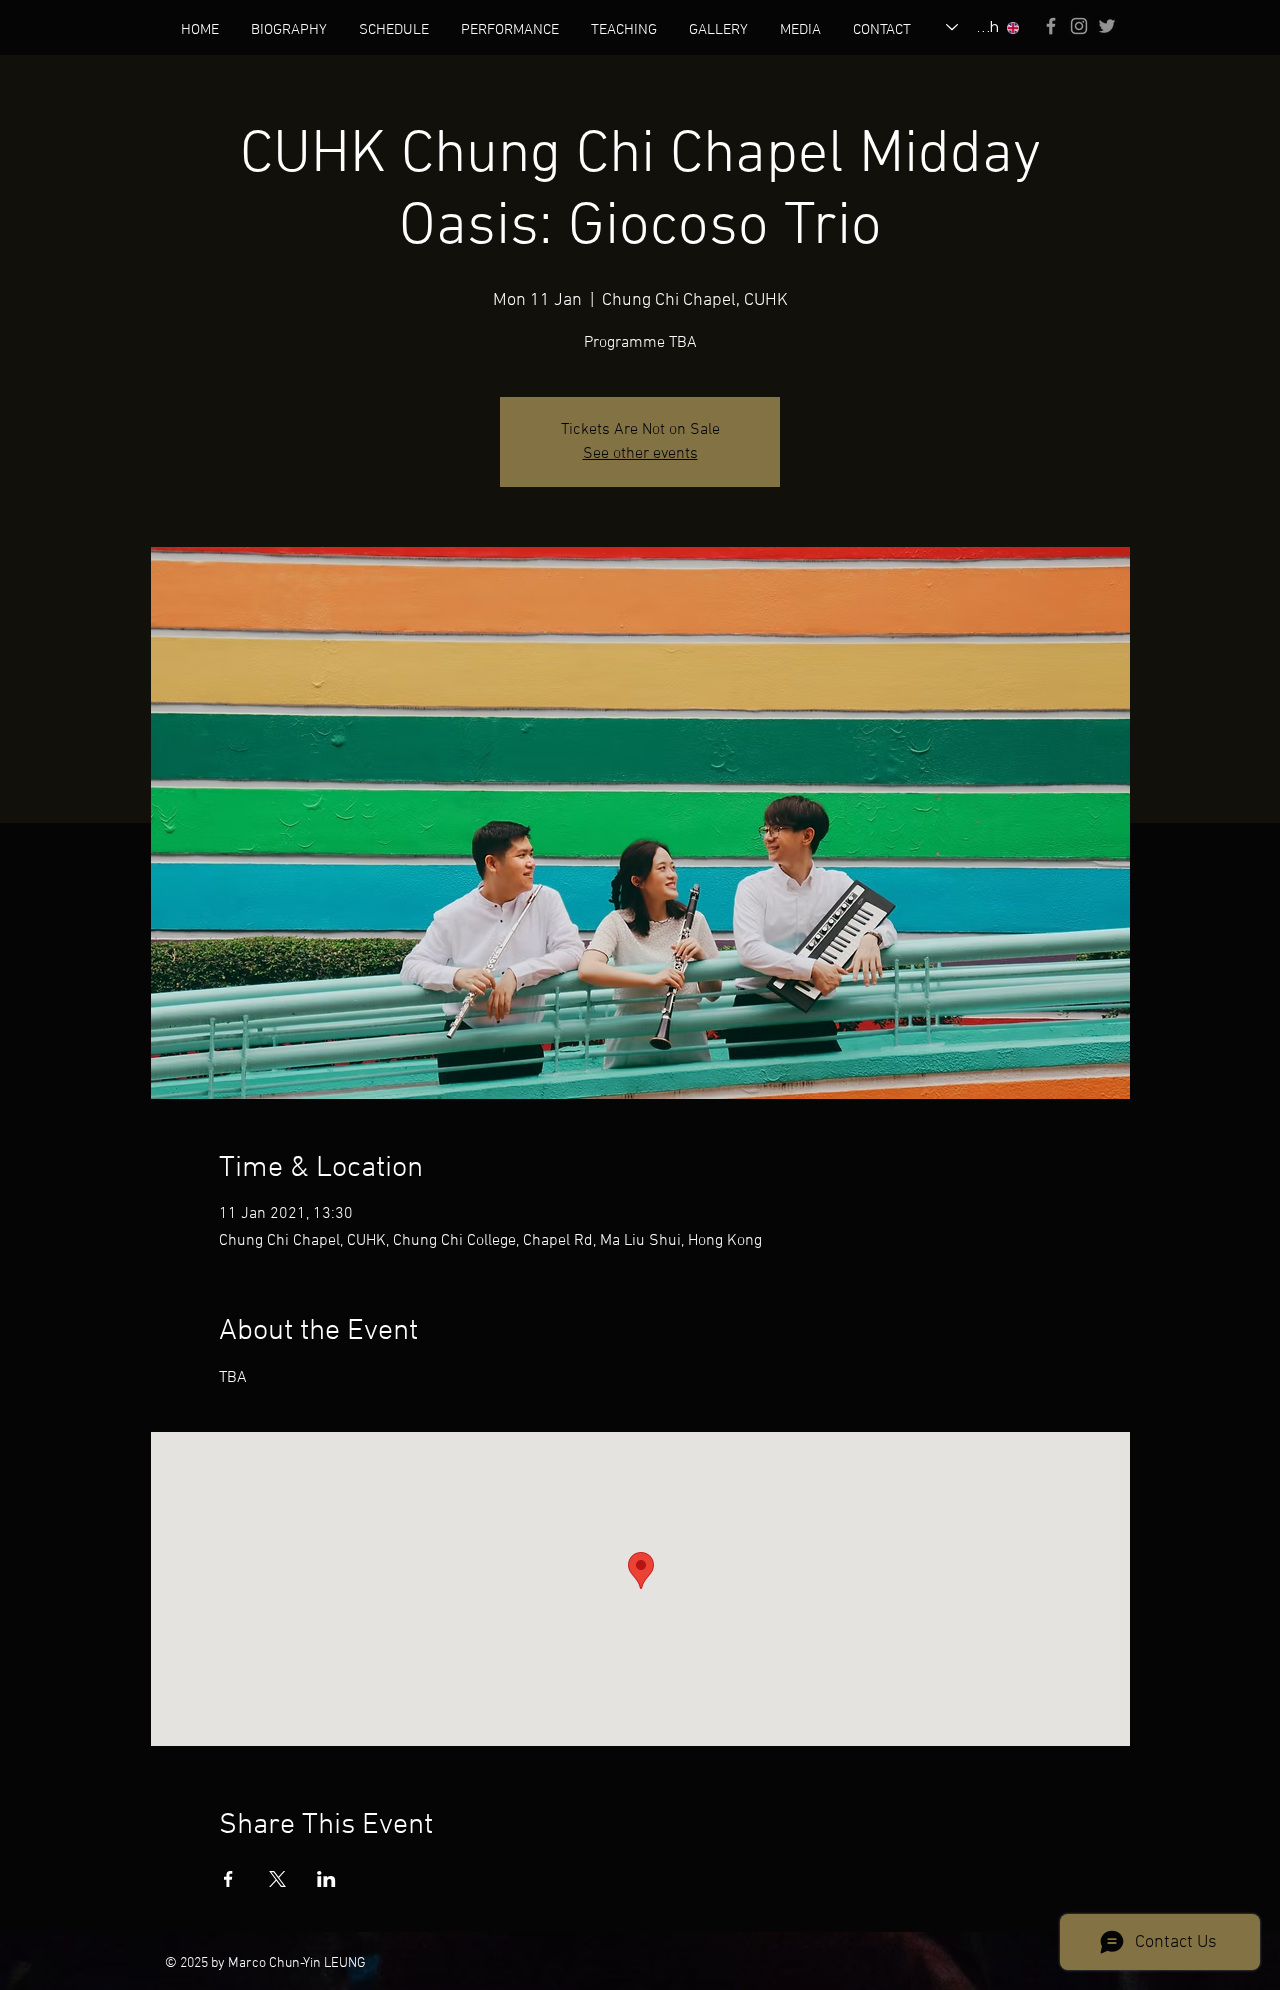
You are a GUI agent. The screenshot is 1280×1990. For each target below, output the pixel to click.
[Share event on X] (277, 1879)
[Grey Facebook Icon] (1051, 26)
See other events (640, 454)
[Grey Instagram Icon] (1079, 26)
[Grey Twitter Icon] (1107, 26)
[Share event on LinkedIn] (326, 1879)
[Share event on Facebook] (228, 1879)
